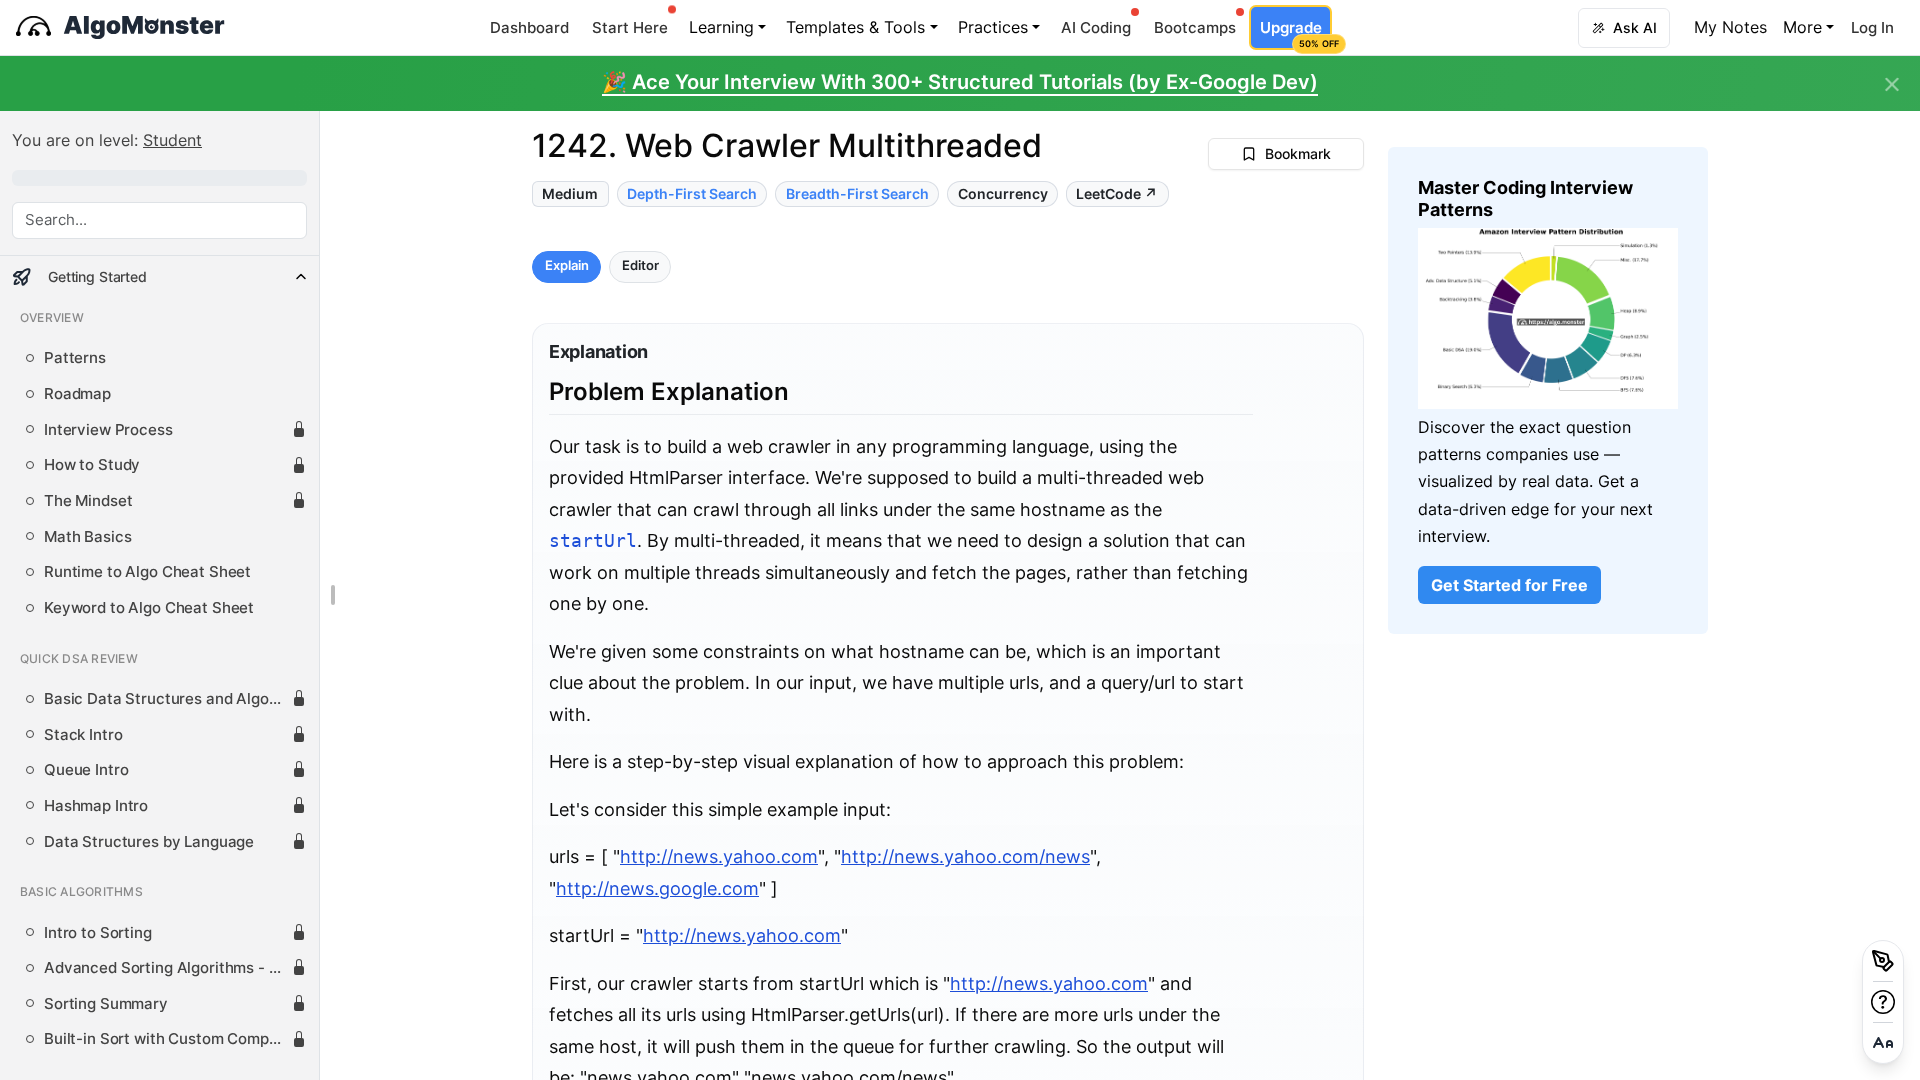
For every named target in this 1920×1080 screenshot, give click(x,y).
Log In (1872, 27)
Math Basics (87, 537)
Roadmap (77, 394)
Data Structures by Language (149, 842)
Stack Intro (83, 735)
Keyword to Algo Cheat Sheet (149, 608)
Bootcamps (1195, 27)
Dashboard (529, 27)
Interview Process (108, 430)
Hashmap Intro (96, 806)
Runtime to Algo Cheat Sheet (147, 572)
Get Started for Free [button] (1509, 585)
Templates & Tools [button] (855, 27)
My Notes (1730, 27)
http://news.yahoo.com (719, 856)
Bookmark (1298, 153)
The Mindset (88, 501)
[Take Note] (1883, 961)
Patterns (75, 358)
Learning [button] (721, 27)
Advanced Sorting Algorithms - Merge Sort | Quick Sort (167, 968)
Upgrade (1295, 33)
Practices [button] (993, 27)
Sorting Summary (106, 1004)
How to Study (92, 465)
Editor (640, 266)
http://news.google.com (657, 888)
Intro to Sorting (98, 933)
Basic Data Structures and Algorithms (167, 699)
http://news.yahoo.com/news (965, 856)
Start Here (630, 27)
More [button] (1802, 27)
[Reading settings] (1883, 1043)
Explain (567, 266)
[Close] (1892, 85)
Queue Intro (86, 770)
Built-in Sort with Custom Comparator (167, 1039)
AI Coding (1096, 27)
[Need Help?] (1883, 1002)
